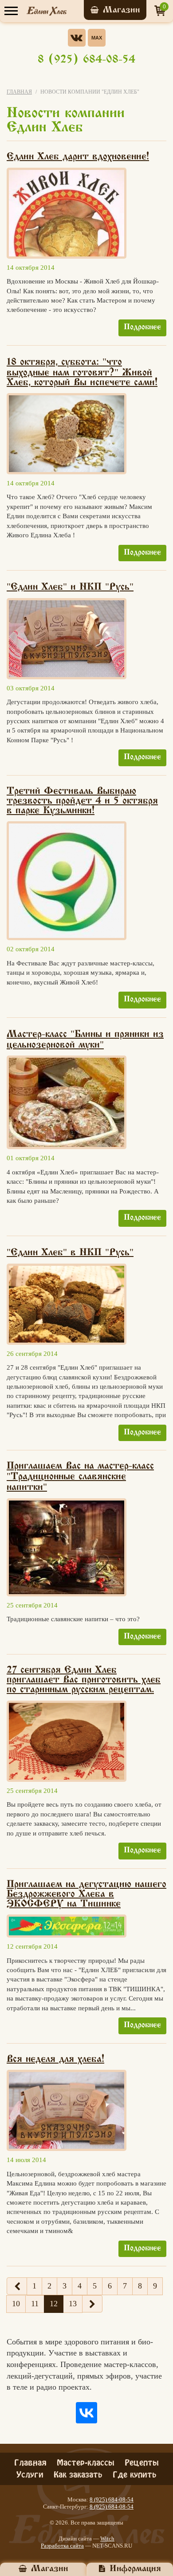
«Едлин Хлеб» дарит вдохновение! (78, 157)
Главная (19, 92)
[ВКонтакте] (86, 2413)
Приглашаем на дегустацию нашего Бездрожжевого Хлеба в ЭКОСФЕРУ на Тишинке (86, 1895)
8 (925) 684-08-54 (86, 60)
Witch (107, 2539)
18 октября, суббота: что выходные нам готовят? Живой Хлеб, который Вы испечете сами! (82, 373)
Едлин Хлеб (47, 11)
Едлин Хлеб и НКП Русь (70, 587)
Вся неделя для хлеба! (55, 2060)
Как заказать (78, 2474)
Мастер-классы (86, 2462)
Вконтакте (77, 38)
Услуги (30, 2474)
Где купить (135, 2474)
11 (35, 2304)
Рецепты (142, 2462)
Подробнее (142, 327)
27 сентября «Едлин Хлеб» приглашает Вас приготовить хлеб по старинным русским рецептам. (84, 1680)
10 (16, 2304)
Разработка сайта (62, 2546)
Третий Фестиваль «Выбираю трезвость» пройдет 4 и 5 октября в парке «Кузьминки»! (82, 801)
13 (73, 2304)
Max (97, 38)
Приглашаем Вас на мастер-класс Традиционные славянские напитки (80, 1477)
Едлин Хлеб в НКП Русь (70, 1253)
